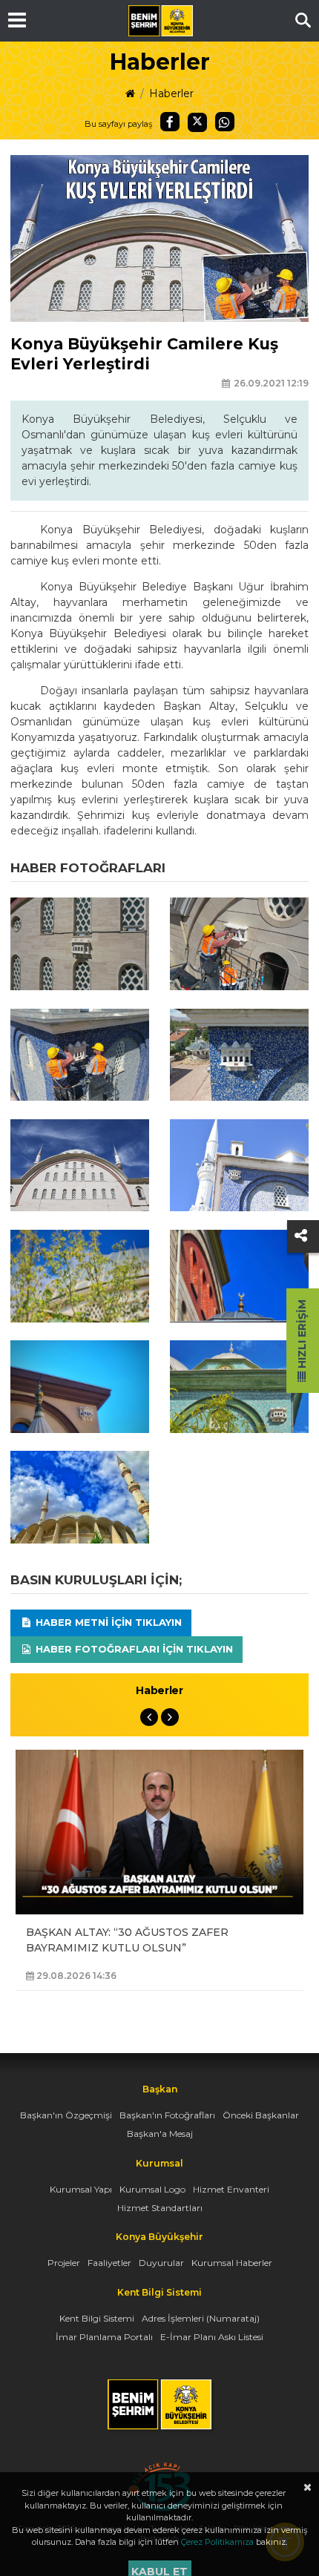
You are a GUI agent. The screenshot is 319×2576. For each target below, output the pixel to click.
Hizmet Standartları (160, 2208)
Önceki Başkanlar (261, 2115)
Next (170, 1717)
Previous (149, 1717)
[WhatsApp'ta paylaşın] (225, 122)
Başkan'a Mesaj (160, 2134)
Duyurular (161, 2263)
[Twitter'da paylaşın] (197, 122)
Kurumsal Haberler (232, 2263)
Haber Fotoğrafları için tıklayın (133, 1649)
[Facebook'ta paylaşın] (170, 122)
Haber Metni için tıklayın (107, 1622)
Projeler (64, 2263)
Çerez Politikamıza (217, 2542)
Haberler (171, 93)
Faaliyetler (109, 2263)
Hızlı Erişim (302, 1335)
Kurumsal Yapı (81, 2189)
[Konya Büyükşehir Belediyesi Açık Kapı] (159, 2470)
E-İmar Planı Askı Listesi (212, 2337)
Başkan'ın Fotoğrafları (167, 2115)
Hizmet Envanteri (231, 2189)
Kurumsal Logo (152, 2189)
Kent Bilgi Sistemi (97, 2318)
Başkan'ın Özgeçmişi (66, 2115)
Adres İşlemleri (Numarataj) (201, 2318)
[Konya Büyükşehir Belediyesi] (160, 21)
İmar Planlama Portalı (104, 2337)
